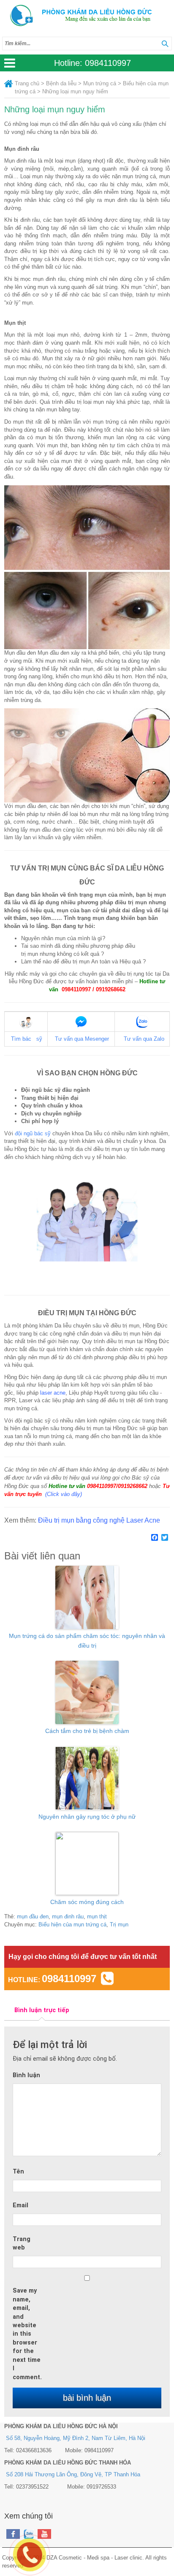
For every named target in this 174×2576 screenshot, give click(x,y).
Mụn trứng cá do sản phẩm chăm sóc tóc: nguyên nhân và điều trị (87, 1640)
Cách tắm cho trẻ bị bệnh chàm (87, 1731)
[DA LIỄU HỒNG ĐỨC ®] (87, 16)
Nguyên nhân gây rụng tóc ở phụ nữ (87, 1817)
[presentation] (42, 2010)
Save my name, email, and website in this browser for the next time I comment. (27, 2334)
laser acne (52, 1393)
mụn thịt (97, 1916)
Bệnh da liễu (61, 83)
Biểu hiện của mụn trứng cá (72, 1925)
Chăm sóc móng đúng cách (87, 1902)
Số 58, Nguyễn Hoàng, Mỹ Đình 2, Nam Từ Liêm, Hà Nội (76, 2438)
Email (20, 2205)
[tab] (42, 2010)
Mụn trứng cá (100, 83)
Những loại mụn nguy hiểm (55, 109)
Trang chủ (27, 83)
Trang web (22, 2243)
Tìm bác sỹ (27, 1039)
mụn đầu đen (33, 1916)
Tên (18, 2171)
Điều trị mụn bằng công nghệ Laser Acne (99, 1520)
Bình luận (26, 2075)
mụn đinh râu (68, 1916)
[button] (165, 44)
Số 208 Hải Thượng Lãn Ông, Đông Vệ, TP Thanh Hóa (73, 2474)
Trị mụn (119, 1925)
